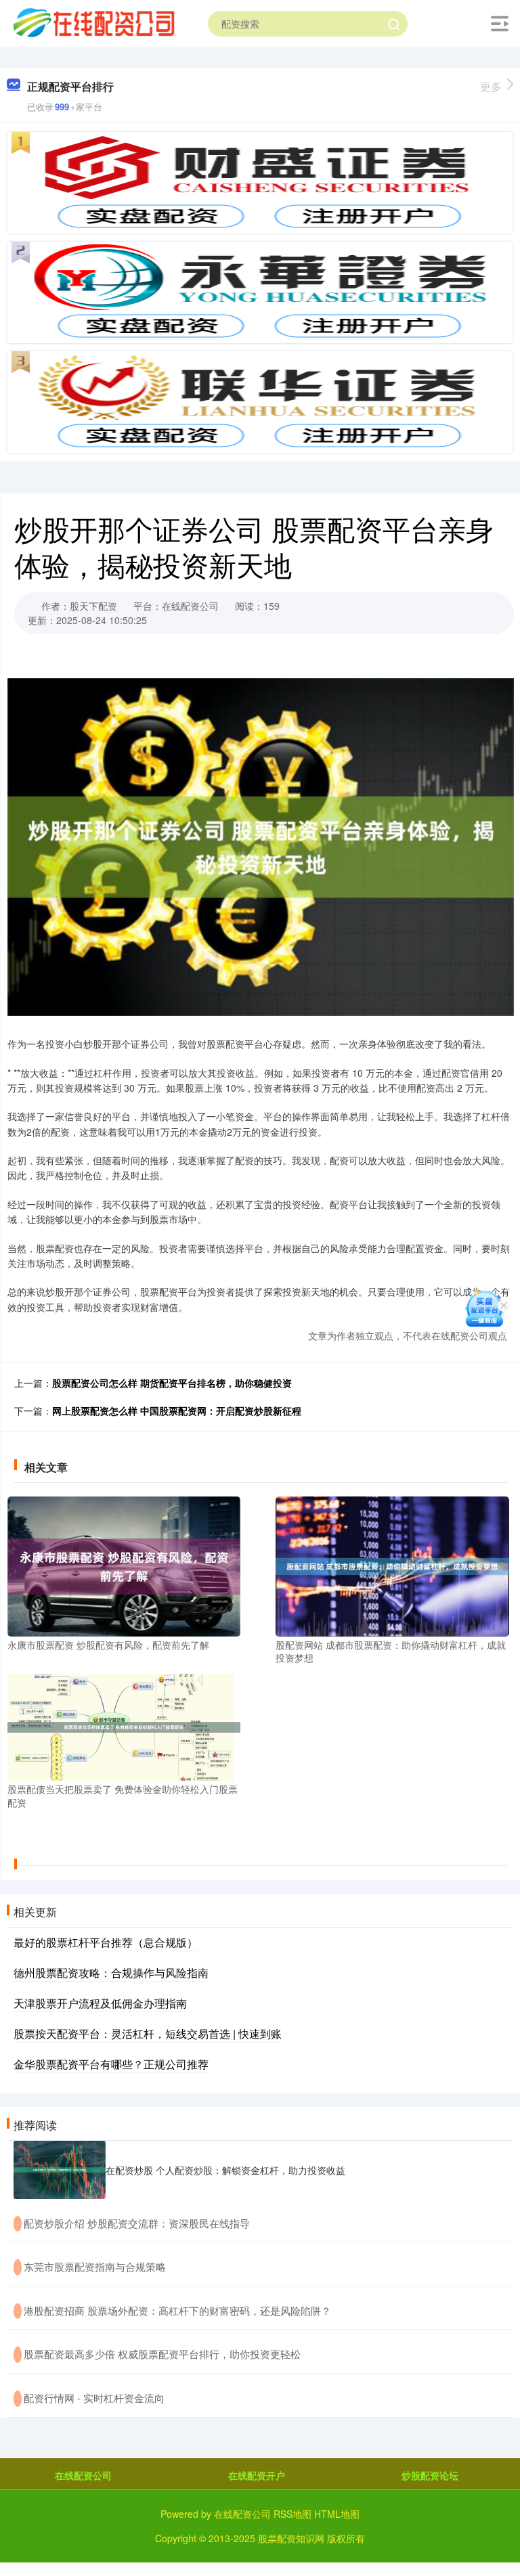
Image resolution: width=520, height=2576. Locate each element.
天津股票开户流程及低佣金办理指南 (100, 2003)
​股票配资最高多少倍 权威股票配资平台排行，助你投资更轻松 (162, 2354)
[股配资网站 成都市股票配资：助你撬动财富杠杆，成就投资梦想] (392, 1565)
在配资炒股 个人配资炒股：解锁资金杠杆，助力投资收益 (225, 2170)
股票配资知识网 (291, 2538)
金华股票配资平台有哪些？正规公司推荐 (111, 2064)
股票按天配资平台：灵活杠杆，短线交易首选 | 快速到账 (148, 2034)
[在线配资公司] (93, 22)
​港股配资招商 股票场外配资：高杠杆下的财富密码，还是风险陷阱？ (177, 2310)
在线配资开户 (257, 2475)
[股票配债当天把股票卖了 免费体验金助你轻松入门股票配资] (124, 1726)
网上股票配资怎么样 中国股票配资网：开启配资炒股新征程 (177, 1411)
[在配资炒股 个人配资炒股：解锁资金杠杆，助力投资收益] (60, 2170)
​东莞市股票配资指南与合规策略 (95, 2266)
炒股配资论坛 (430, 2475)
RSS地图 (292, 2514)
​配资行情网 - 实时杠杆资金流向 (94, 2398)
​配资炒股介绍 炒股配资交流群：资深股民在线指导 (137, 2223)
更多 (491, 86)
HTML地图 (337, 2514)
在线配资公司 (83, 2475)
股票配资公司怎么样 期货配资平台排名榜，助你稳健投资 (172, 1383)
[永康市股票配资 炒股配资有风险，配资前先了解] (124, 1565)
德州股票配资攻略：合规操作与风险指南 (111, 1973)
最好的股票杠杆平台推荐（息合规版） (106, 1942)
